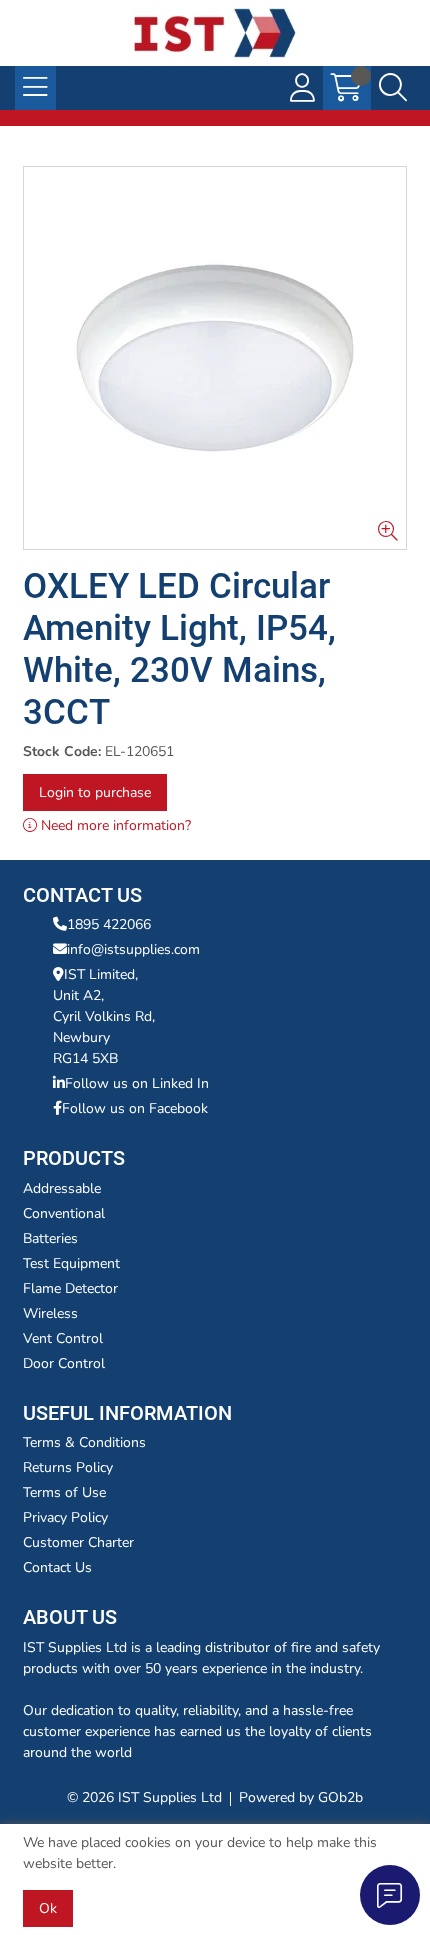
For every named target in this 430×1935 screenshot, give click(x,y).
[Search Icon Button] (393, 88)
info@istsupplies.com (133, 949)
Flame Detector (70, 1288)
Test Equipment (71, 1263)
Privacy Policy (65, 1517)
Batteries (50, 1238)
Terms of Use (64, 1492)
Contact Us (57, 1567)
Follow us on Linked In (137, 1083)
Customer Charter (78, 1542)
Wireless (50, 1313)
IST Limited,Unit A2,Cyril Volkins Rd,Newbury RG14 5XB (104, 1016)
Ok (48, 1908)
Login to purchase (95, 792)
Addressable (62, 1188)
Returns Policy (68, 1467)
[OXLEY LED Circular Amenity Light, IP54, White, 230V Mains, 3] (215, 358)
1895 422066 (109, 924)
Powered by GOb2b (301, 1797)
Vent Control (63, 1338)
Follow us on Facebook (135, 1108)
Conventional (64, 1213)
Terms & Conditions (84, 1442)
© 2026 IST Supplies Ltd (144, 1797)
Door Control (64, 1363)
